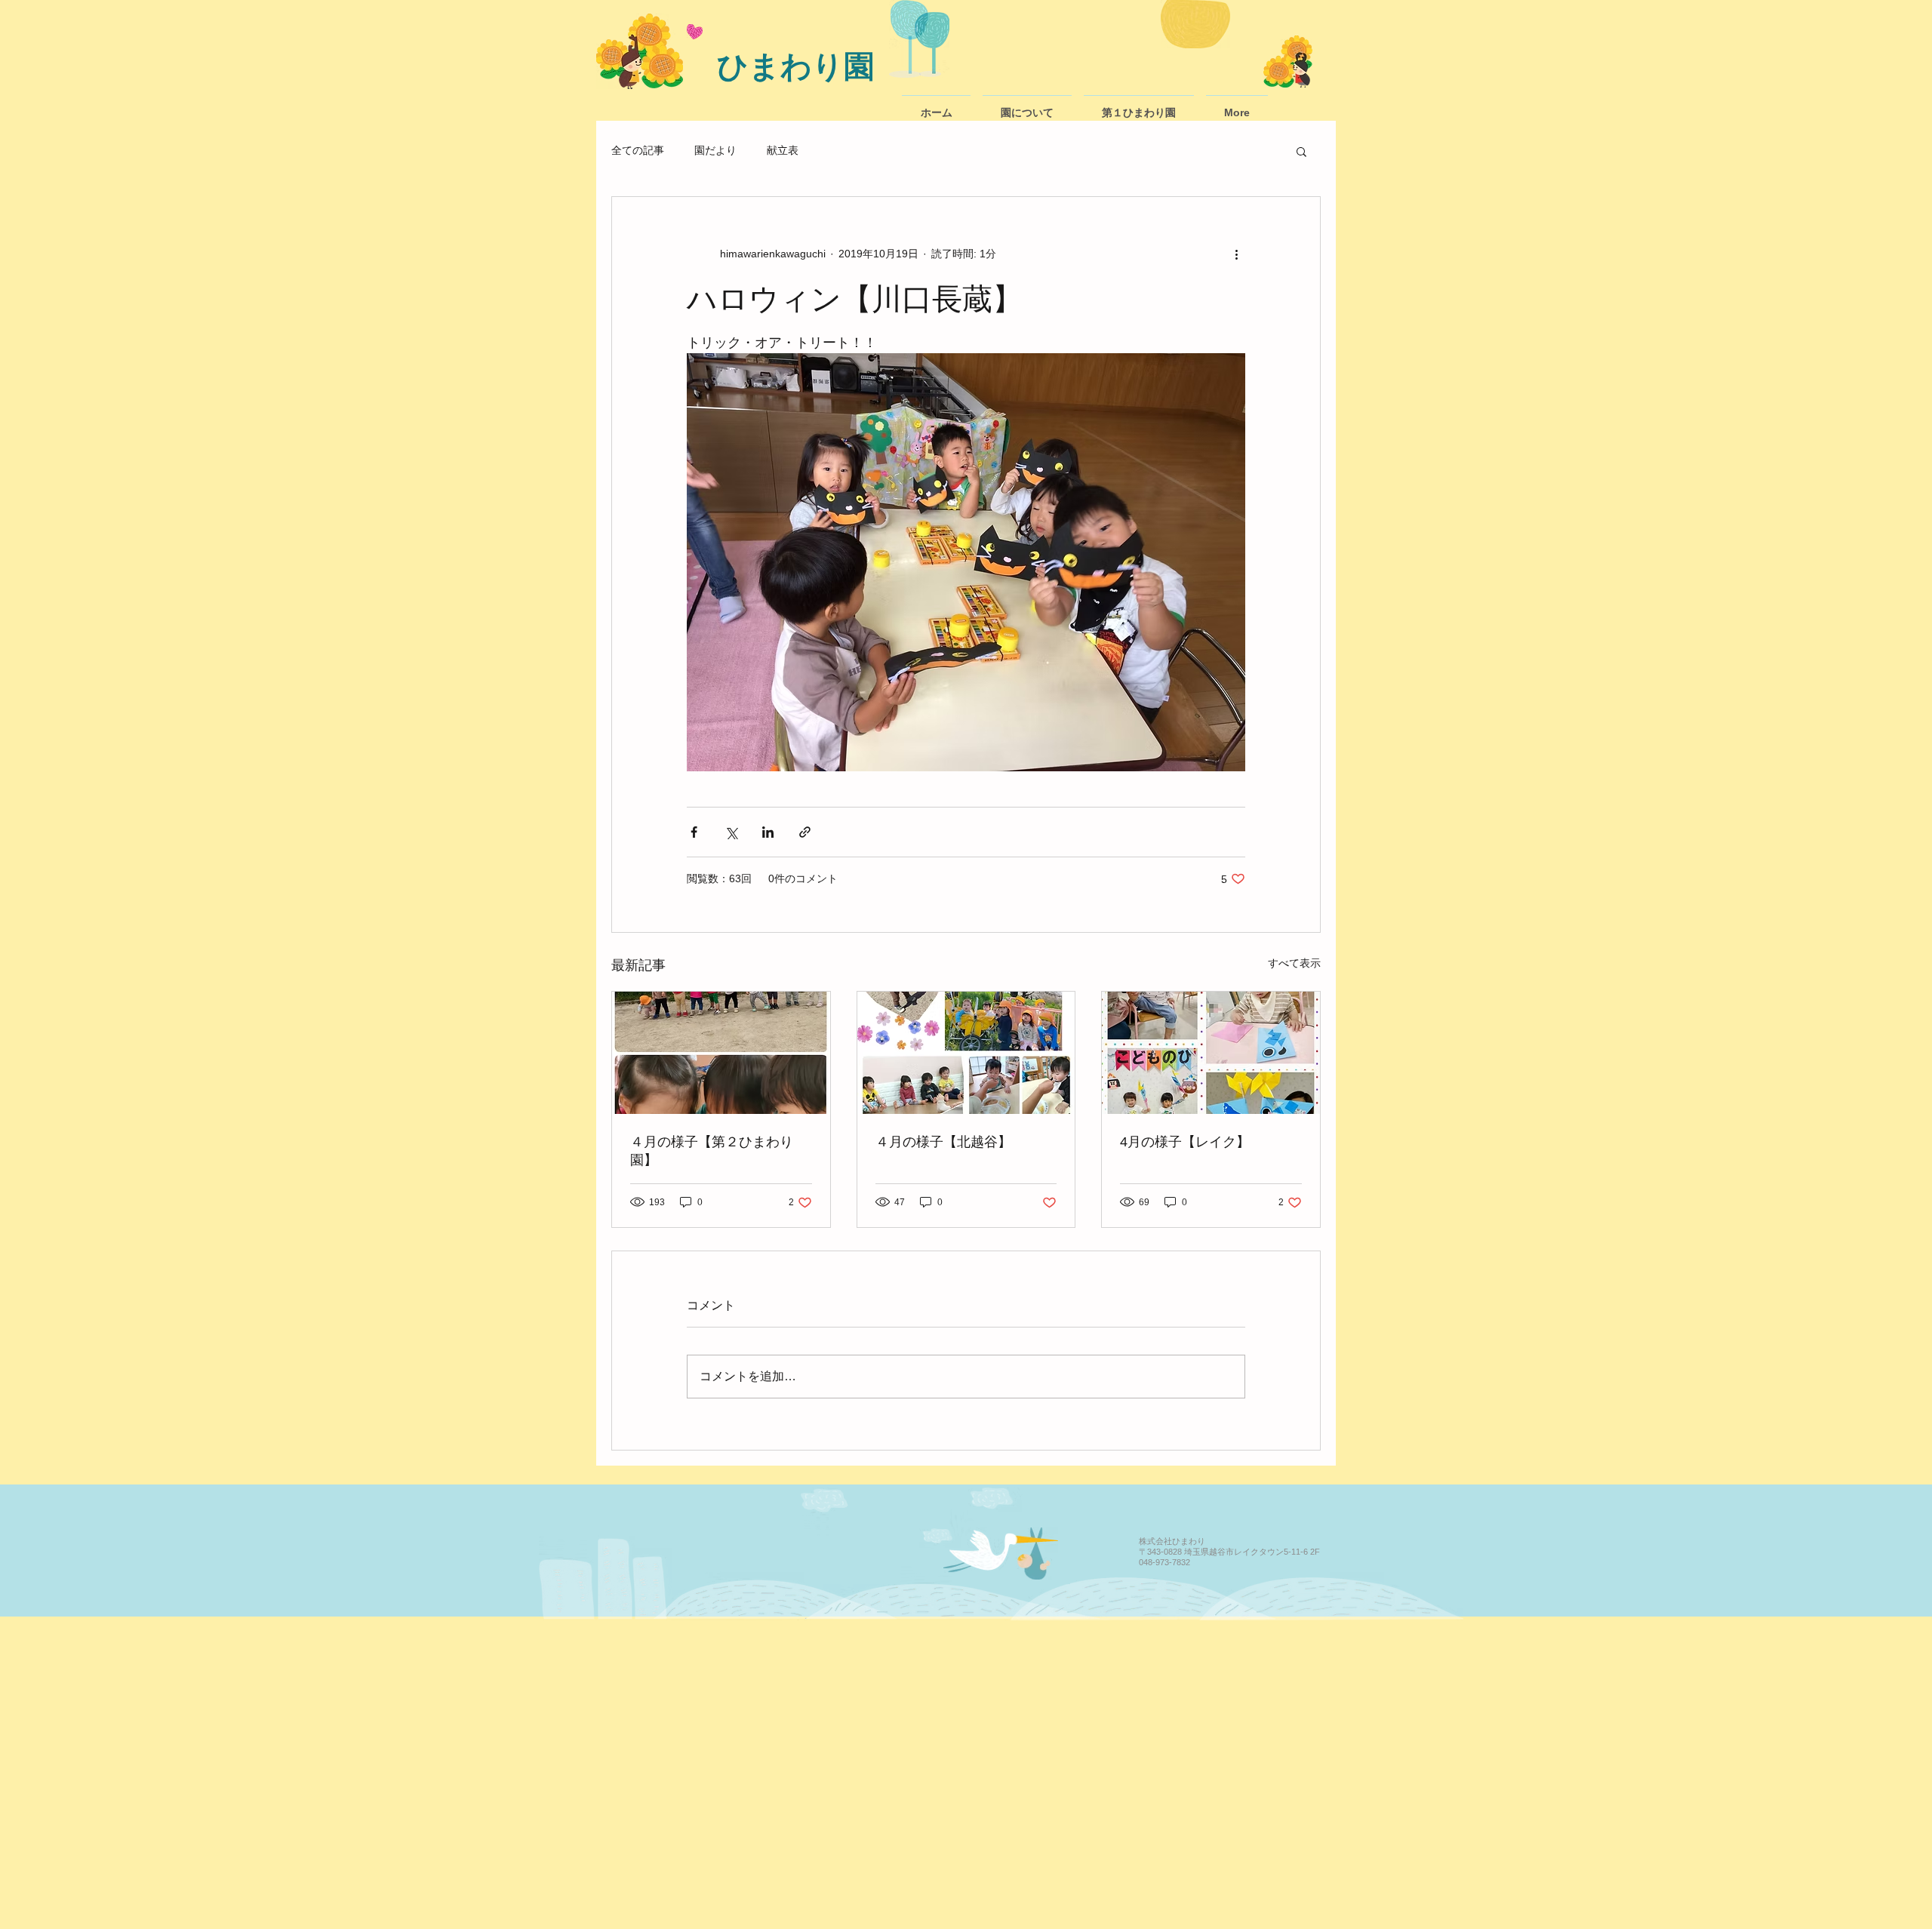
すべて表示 (1294, 963)
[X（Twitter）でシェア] (731, 832)
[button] (1301, 151)
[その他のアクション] (1236, 254)
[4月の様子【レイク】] (1211, 1053)
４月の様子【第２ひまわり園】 (712, 1151)
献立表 (783, 150)
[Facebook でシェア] (694, 832)
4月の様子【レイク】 (1185, 1142)
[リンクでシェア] (805, 832)
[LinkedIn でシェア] (768, 832)
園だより (715, 150)
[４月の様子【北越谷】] (966, 1053)
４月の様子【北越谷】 (943, 1142)
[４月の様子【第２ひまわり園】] (721, 1053)
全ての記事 (638, 150)
